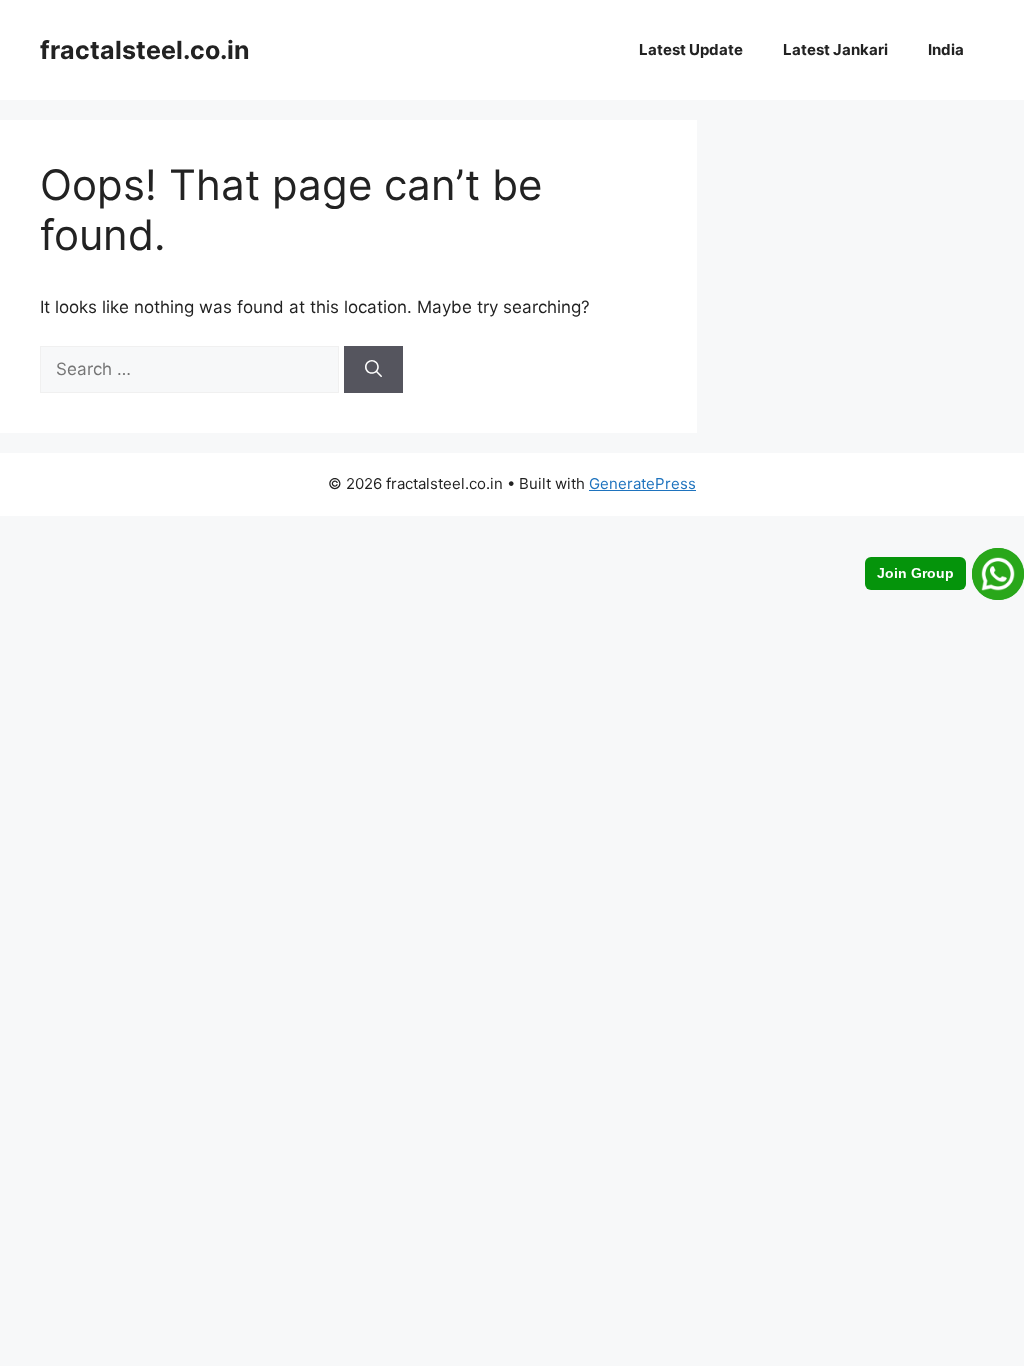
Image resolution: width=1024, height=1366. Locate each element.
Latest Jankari (835, 49)
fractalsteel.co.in (145, 50)
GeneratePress (642, 483)
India (946, 49)
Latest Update (691, 49)
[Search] (373, 370)
